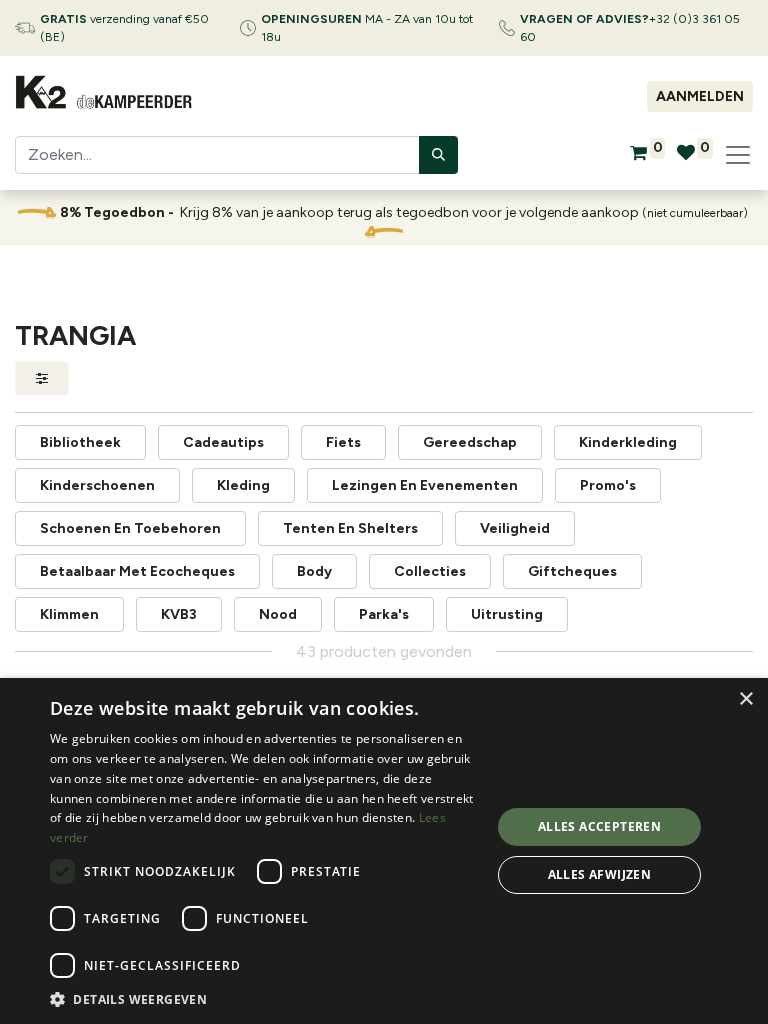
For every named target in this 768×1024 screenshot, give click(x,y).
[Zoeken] (438, 155)
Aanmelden (700, 96)
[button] (264, 999)
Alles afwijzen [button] (600, 874)
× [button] (745, 699)
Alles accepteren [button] (599, 826)
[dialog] (384, 851)
